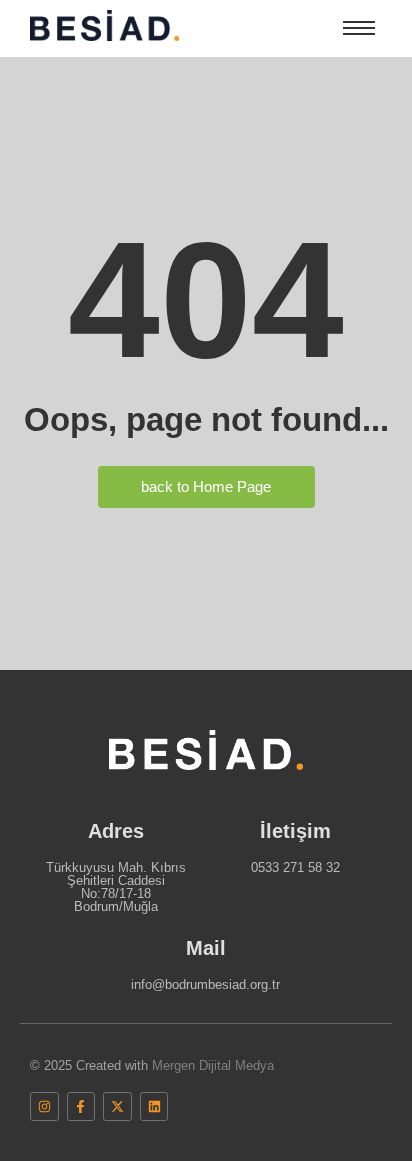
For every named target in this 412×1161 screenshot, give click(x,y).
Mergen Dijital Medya (213, 1065)
